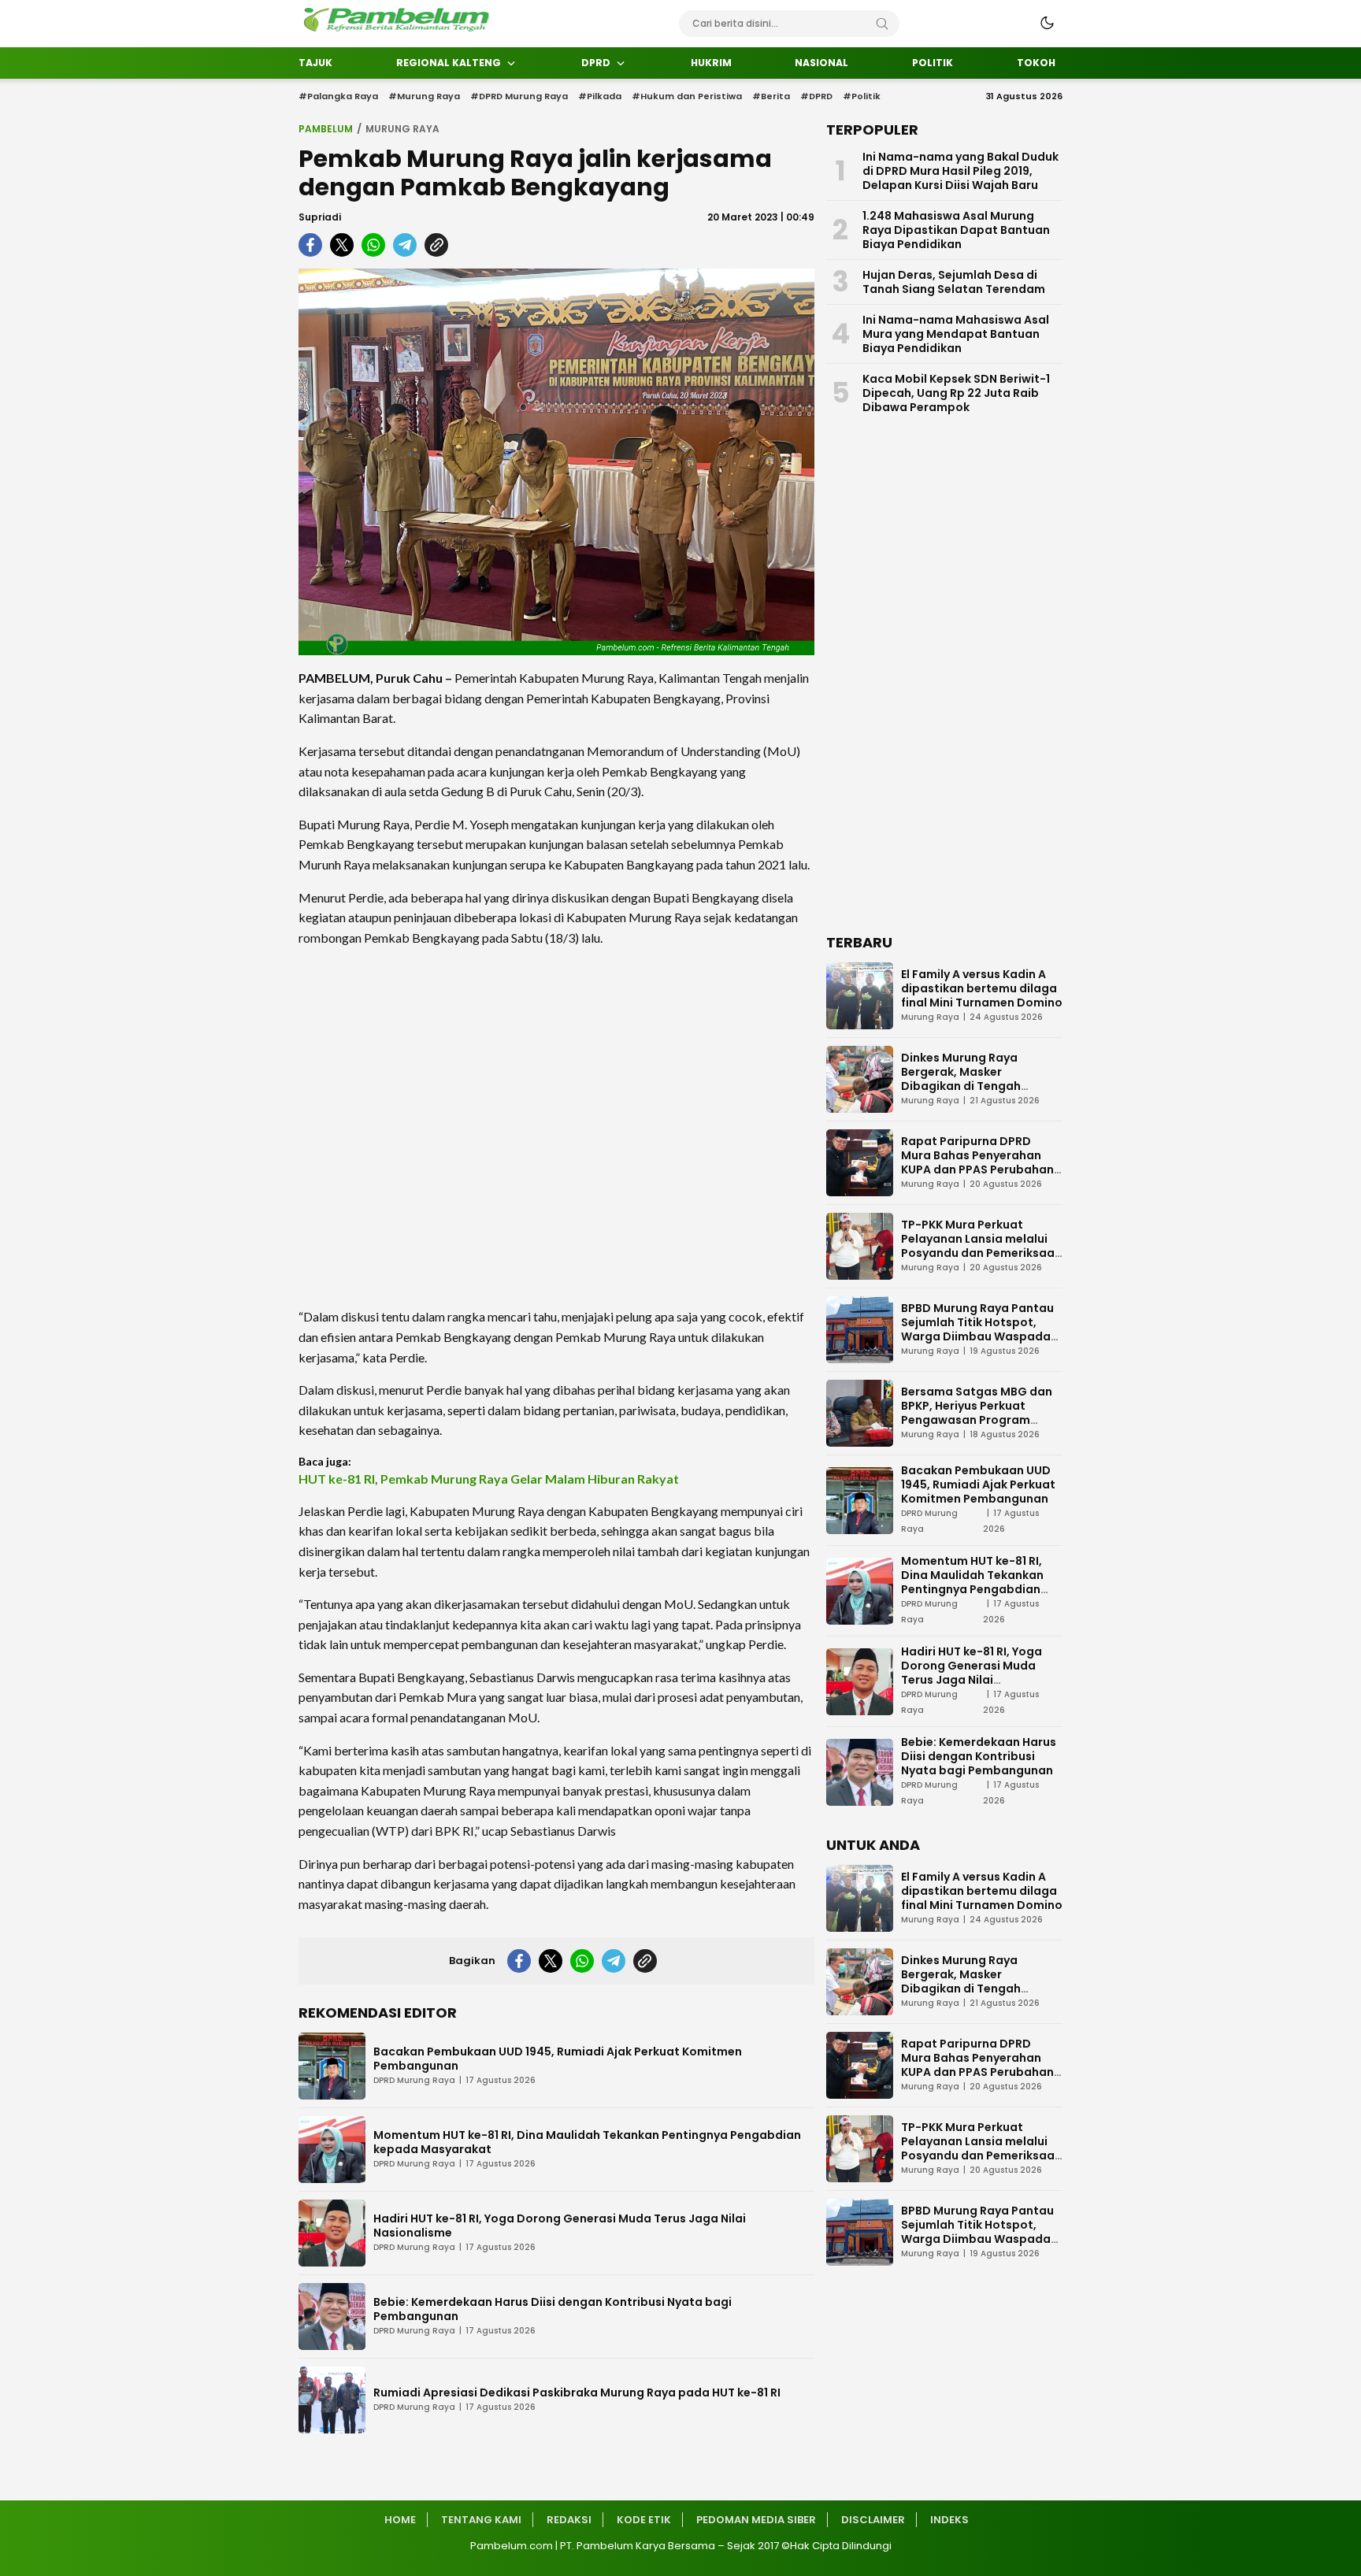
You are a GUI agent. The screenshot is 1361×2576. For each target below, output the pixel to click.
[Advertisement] (556, 1127)
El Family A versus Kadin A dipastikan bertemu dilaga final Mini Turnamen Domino (982, 988)
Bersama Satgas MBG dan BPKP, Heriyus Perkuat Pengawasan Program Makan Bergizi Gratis (977, 1413)
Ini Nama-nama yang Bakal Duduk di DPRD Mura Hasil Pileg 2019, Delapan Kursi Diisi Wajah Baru (960, 171)
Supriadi (320, 217)
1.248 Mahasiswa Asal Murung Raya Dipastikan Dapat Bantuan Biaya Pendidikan (956, 230)
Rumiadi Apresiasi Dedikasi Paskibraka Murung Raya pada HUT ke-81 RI (577, 2393)
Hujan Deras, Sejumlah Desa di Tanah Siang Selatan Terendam (954, 282)
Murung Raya (402, 129)
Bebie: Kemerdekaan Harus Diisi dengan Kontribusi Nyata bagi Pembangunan (553, 2309)
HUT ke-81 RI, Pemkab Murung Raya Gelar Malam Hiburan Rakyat (489, 1479)
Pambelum (326, 129)
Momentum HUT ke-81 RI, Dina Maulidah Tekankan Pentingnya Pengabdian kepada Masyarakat (587, 2142)
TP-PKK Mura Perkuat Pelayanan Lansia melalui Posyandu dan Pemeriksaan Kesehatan (981, 1246)
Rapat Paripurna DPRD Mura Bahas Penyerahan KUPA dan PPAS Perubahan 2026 (977, 1162)
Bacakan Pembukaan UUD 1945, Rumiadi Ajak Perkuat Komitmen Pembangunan (558, 2059)
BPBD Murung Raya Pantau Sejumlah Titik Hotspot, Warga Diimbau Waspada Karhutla (977, 1329)
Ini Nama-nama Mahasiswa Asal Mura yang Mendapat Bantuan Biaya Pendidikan (956, 334)
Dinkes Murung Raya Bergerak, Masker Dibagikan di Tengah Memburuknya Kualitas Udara (968, 1086)
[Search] (882, 24)
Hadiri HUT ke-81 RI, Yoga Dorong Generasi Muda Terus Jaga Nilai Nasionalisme (560, 2226)
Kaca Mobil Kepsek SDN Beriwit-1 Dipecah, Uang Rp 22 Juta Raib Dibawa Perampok (956, 393)
